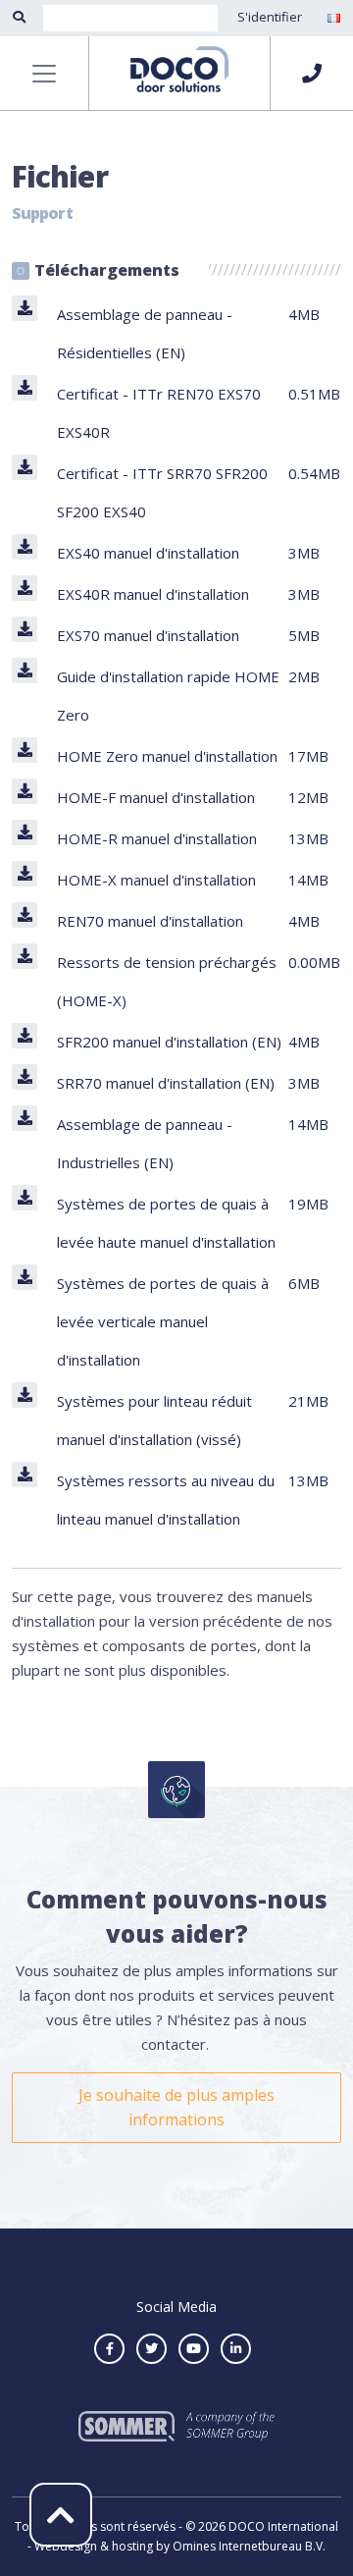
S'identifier (270, 17)
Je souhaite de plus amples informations (176, 2107)
